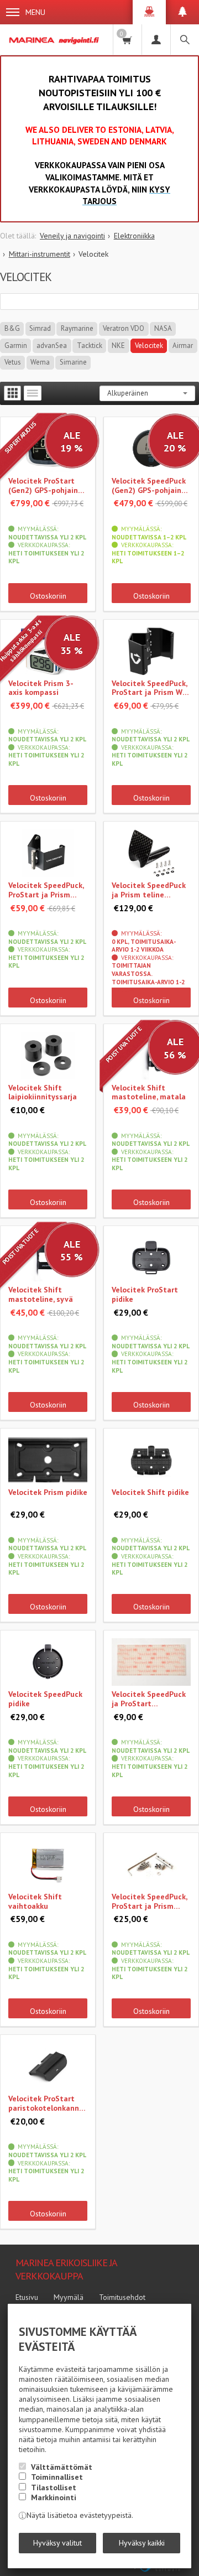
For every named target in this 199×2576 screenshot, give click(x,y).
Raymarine (77, 328)
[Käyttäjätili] (156, 40)
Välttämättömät (62, 2467)
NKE (118, 346)
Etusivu (27, 2297)
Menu (35, 12)
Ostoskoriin (48, 596)
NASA (163, 328)
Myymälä (69, 2297)
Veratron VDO (124, 328)
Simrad (40, 328)
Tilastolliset (54, 2487)
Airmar (183, 346)
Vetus (13, 362)
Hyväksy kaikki (142, 2543)
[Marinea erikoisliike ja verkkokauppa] (55, 40)
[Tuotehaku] (185, 40)
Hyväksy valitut (57, 2543)
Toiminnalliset (57, 2477)
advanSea (52, 346)
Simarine (73, 362)
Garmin (16, 346)
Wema (40, 362)
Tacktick (90, 346)
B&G (12, 328)
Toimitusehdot (122, 2297)
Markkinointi (54, 2497)
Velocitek (149, 346)
